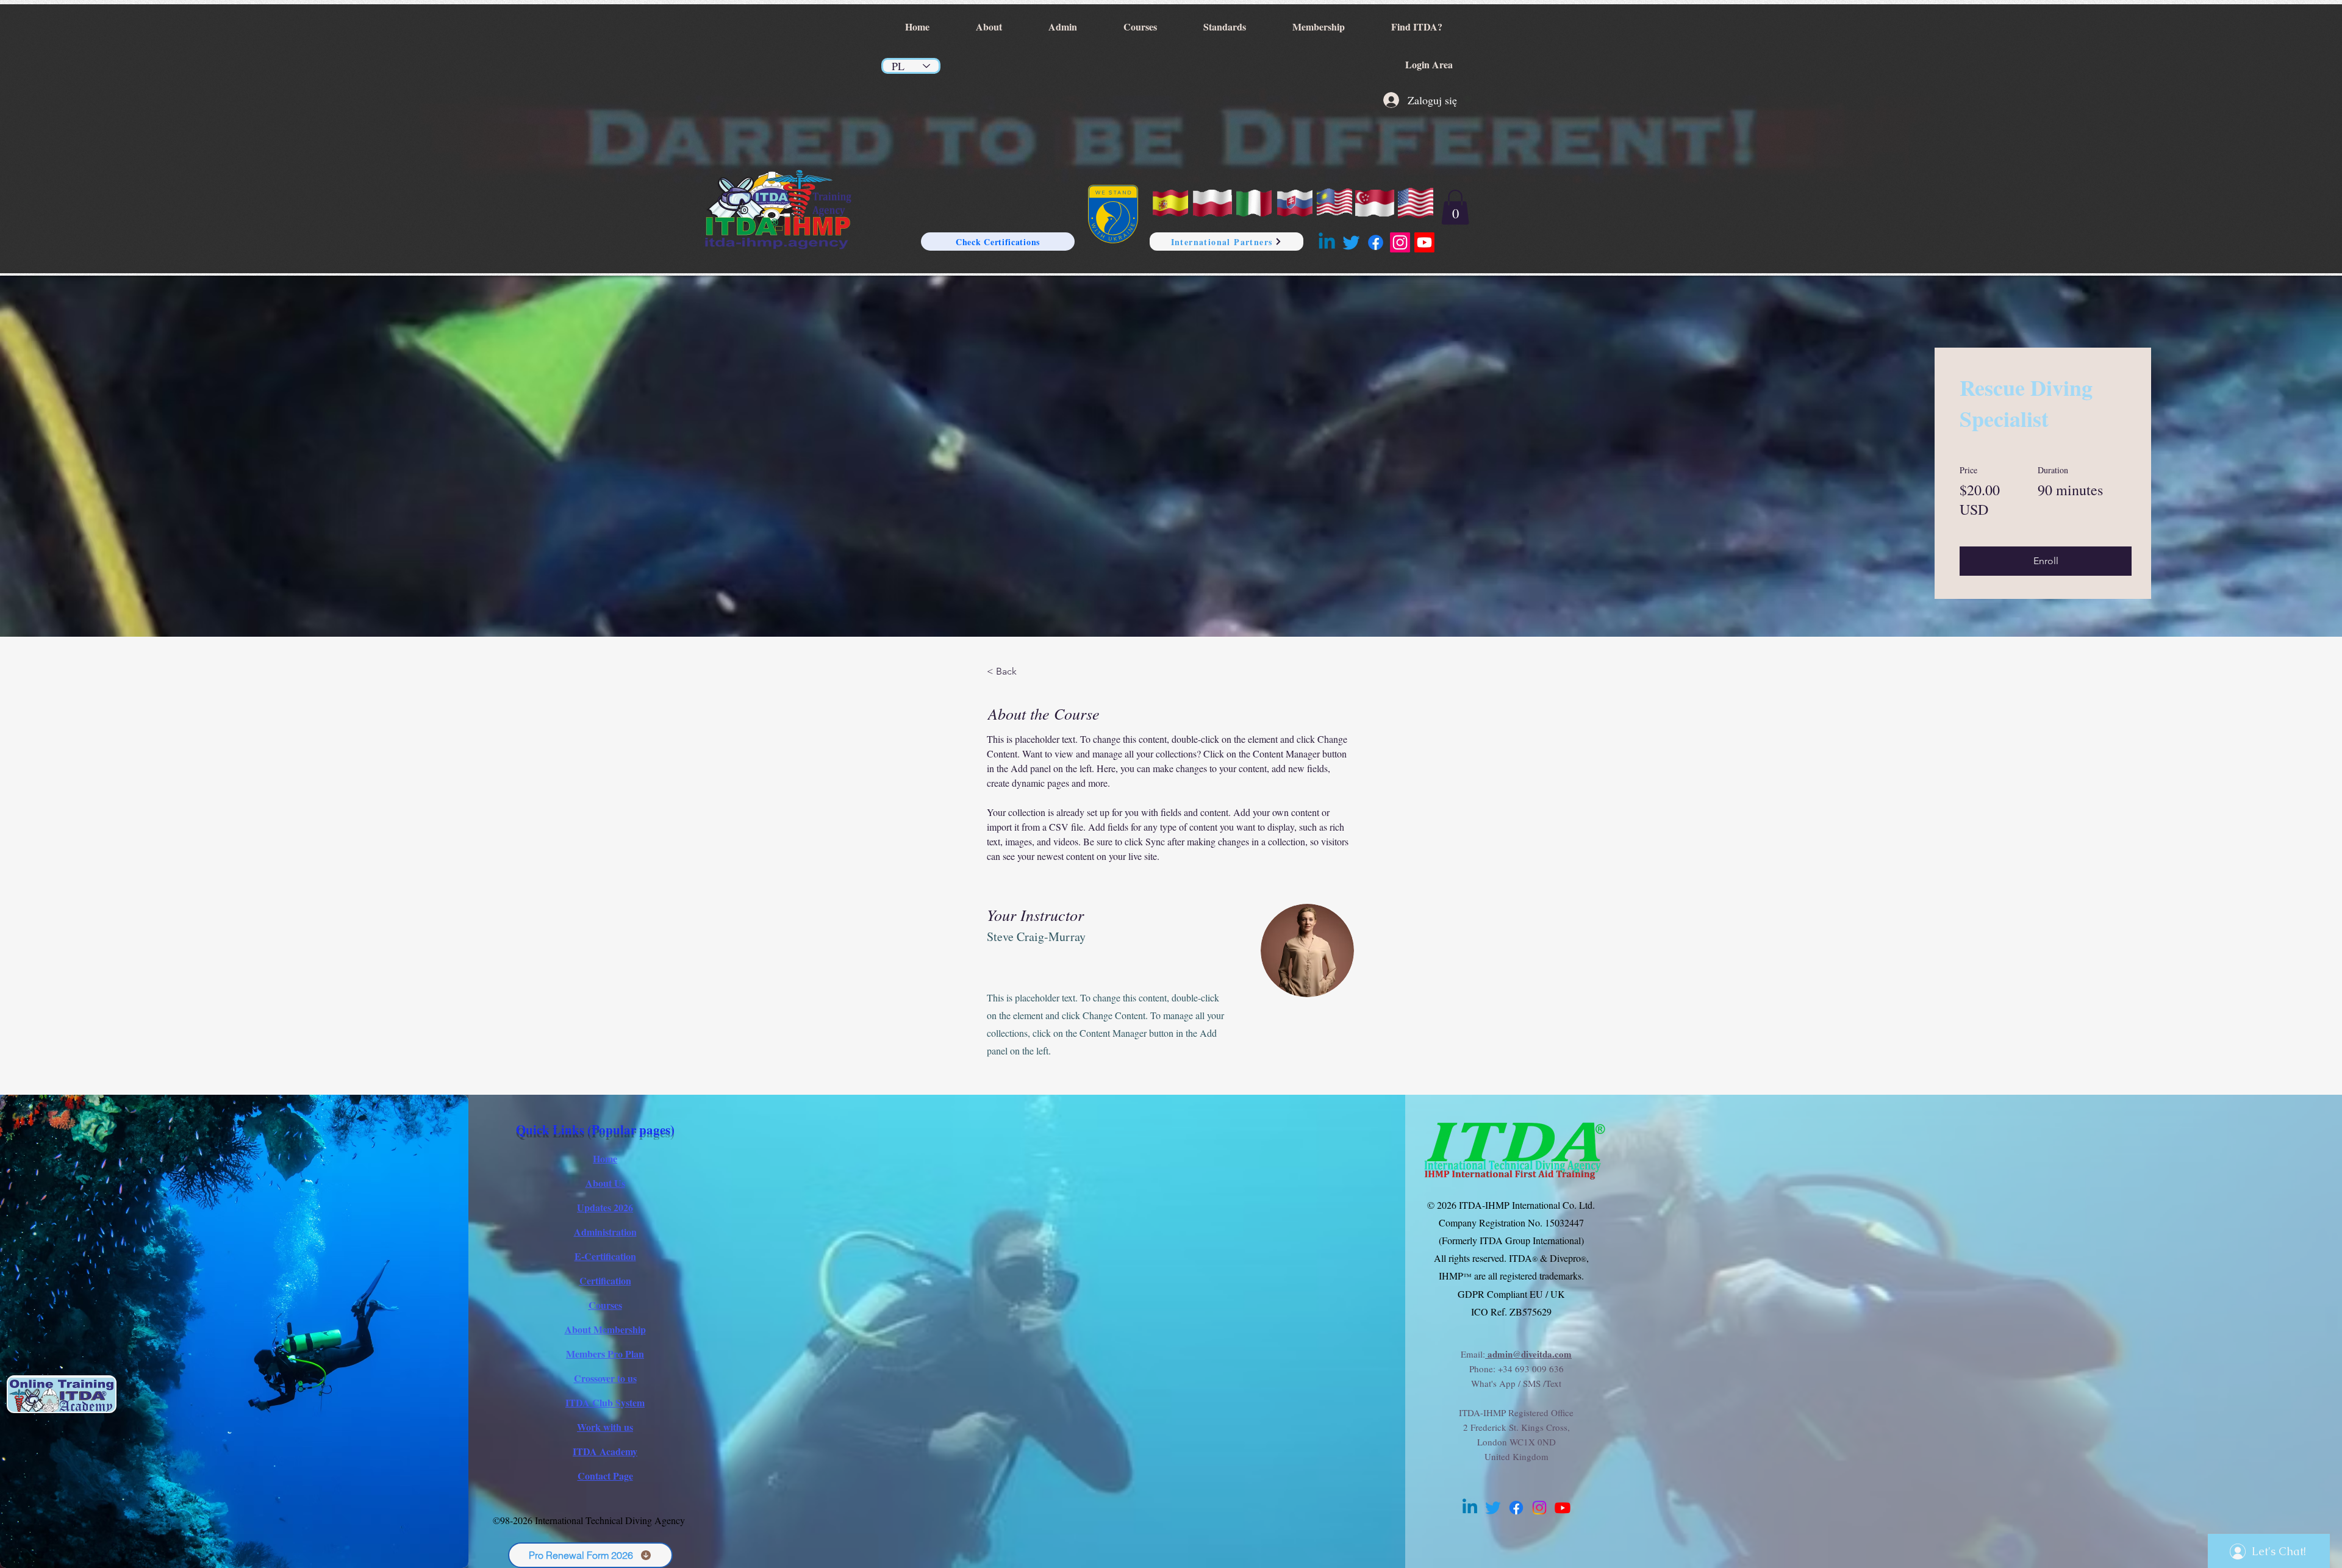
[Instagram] (1400, 242)
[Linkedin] (1327, 242)
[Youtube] (1424, 242)
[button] (1455, 207)
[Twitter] (1351, 242)
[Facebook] (1376, 242)
